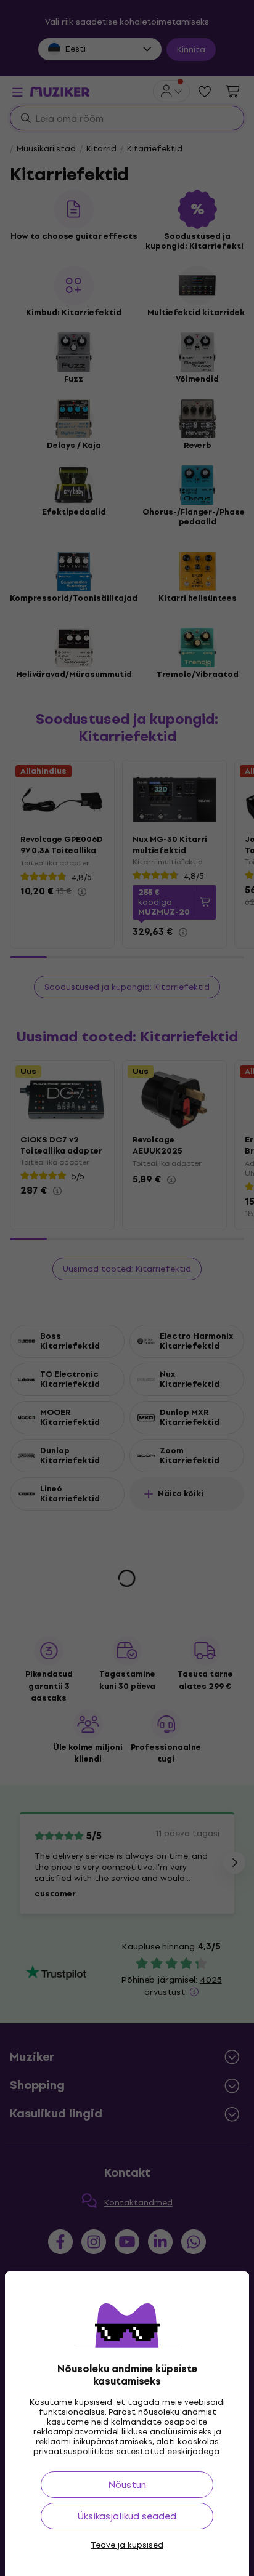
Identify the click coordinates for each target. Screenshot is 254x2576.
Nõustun (127, 2485)
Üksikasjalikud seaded (127, 2516)
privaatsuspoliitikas (74, 2451)
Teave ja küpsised (127, 2545)
